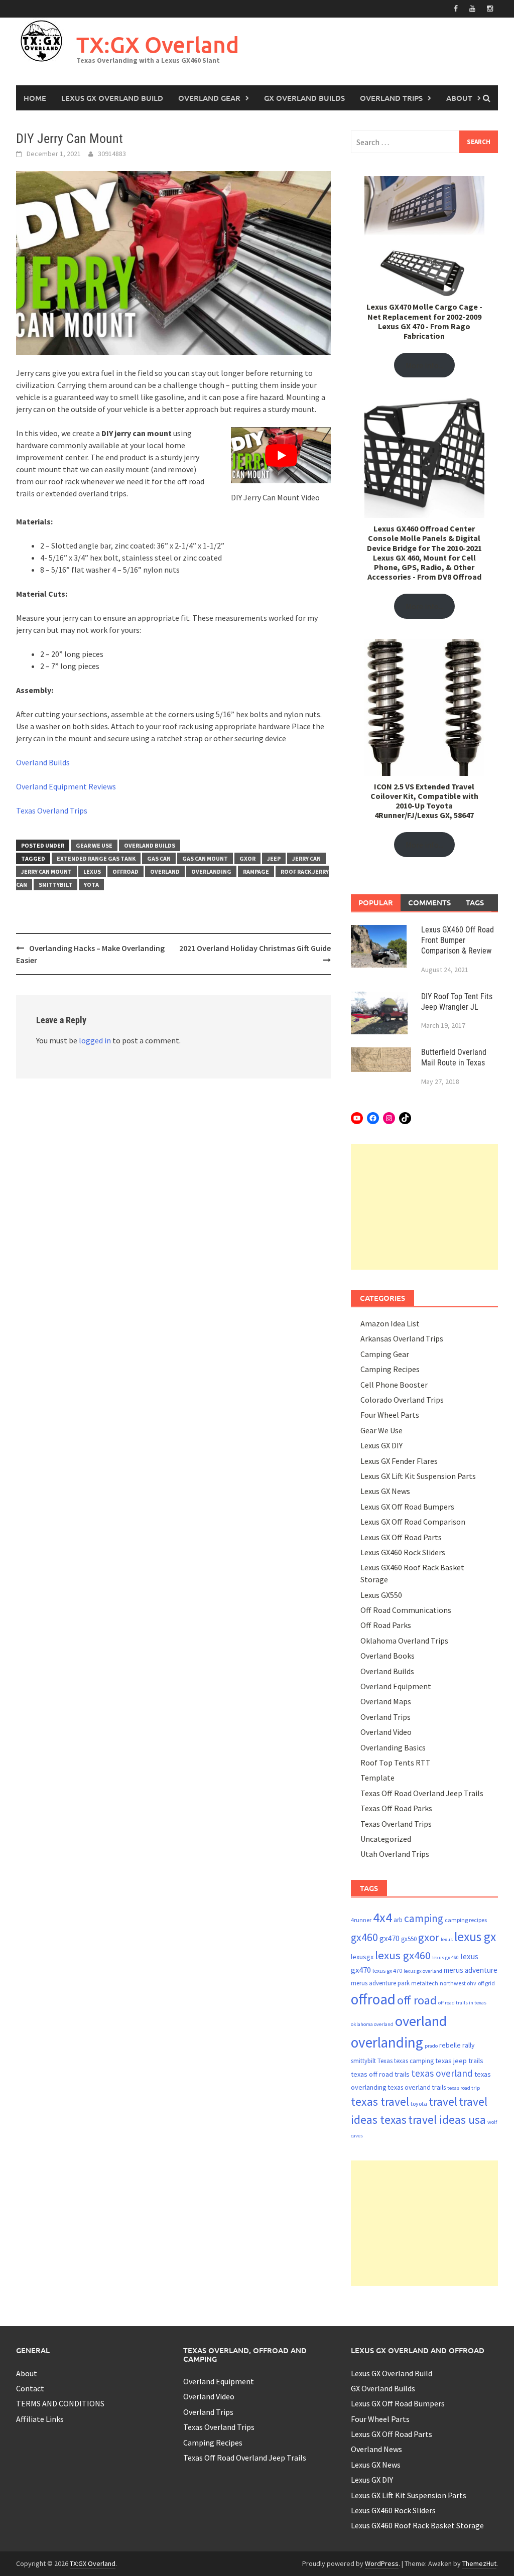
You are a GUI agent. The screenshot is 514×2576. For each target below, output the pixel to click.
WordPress (382, 2563)
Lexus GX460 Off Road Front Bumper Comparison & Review (458, 940)
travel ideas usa (447, 2120)
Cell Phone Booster (394, 1385)
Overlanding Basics (393, 1747)
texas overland (442, 2073)
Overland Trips (391, 98)
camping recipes (466, 1920)
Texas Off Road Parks (396, 1808)
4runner (361, 1920)
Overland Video (386, 1732)
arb (398, 1920)
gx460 (364, 1937)
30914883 (112, 154)
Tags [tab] (475, 902)
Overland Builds (43, 762)
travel (443, 2102)
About (459, 98)
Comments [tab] (429, 902)
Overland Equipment (396, 1686)
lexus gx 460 (445, 1957)
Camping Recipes (390, 1369)
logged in (95, 1040)
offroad (125, 871)
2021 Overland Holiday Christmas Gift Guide (255, 948)
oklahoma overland (372, 2024)
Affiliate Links (40, 2419)
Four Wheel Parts (390, 1415)
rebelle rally (457, 2045)
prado (431, 2046)
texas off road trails (380, 2074)
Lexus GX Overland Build (112, 98)
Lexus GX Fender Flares (399, 1461)
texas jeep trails (459, 2061)
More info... (424, 365)
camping (424, 1918)
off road (417, 2000)
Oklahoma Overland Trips (404, 1641)
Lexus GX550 (381, 1595)
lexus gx (475, 1937)
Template (377, 1778)
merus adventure (471, 1970)
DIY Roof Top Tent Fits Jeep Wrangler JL (457, 1002)
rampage (256, 871)
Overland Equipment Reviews (66, 786)
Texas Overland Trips (52, 810)
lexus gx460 (403, 1955)
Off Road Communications (406, 1610)
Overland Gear (209, 98)
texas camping (414, 2061)
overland (165, 871)
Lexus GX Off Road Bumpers (407, 1507)
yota (91, 885)
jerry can (306, 858)
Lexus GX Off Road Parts (401, 1537)
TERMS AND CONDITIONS (60, 2403)
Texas (385, 2061)
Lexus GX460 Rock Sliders (403, 1552)
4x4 (382, 1917)
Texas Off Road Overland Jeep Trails (422, 1793)
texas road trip (464, 2088)
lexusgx (362, 1957)
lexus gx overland (423, 1971)
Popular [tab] (376, 902)
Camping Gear (385, 1354)
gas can (159, 858)
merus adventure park (380, 1983)
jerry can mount (46, 871)
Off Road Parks (386, 1625)
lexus (92, 871)
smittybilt (55, 885)
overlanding (211, 871)
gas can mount (205, 858)
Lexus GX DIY (381, 1445)
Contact (30, 2388)
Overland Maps (386, 1701)
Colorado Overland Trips (402, 1400)
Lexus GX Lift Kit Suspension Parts (418, 1476)
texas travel (380, 2102)
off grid (486, 1983)
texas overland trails (417, 2087)
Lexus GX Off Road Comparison (413, 1522)
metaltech (425, 1983)
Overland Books (388, 1656)
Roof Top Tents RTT (396, 1762)
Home (35, 98)
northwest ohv (458, 1983)
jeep (274, 858)
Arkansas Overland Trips (402, 1338)
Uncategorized (386, 1839)
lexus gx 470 (387, 1971)
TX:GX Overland (158, 44)
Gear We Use (94, 845)
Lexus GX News (385, 1491)
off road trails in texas (462, 2003)
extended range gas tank (96, 858)
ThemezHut (479, 2563)
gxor (247, 858)
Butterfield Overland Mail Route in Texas (454, 1057)
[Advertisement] (424, 1207)
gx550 (409, 1939)
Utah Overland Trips (395, 1854)
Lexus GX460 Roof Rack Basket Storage (417, 2525)
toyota (419, 2104)
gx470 (390, 1938)
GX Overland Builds (304, 98)
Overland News (376, 2449)
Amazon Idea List (390, 1323)
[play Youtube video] (281, 455)
